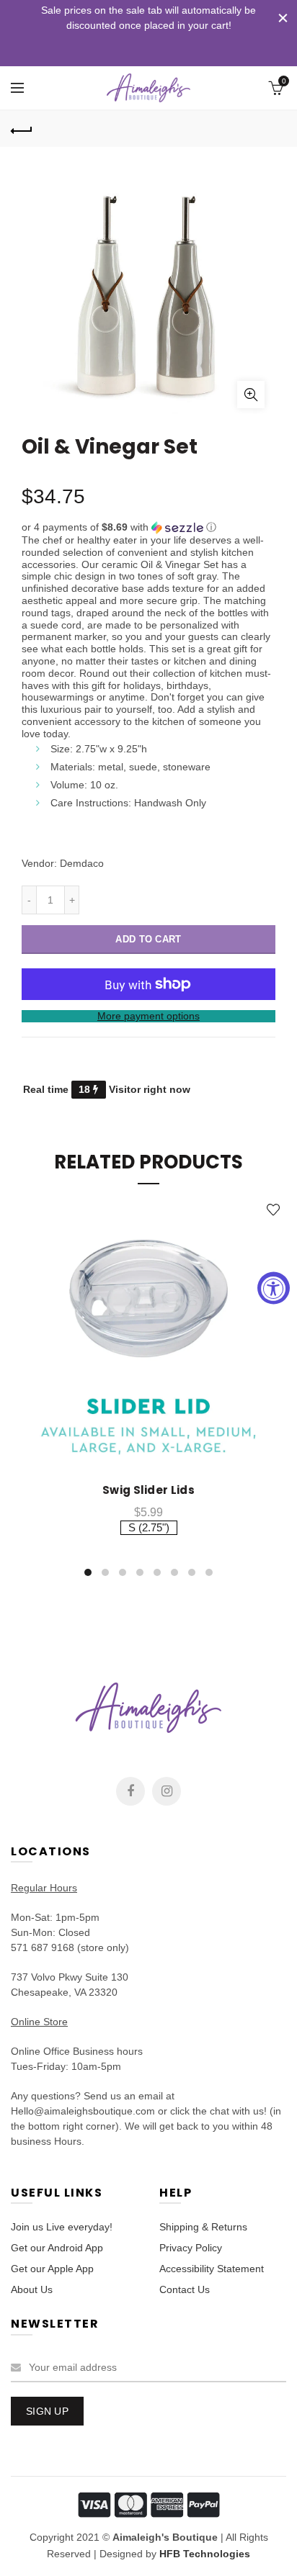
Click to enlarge (251, 395)
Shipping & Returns (203, 2227)
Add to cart (148, 939)
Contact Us (185, 2289)
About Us (32, 2289)
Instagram (167, 1791)
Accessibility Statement (212, 2269)
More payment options (148, 1016)
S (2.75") (149, 1527)
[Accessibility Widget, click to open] (274, 1288)
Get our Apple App (52, 2269)
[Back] (22, 129)
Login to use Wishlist (274, 1210)
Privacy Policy (191, 2248)
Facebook (130, 1791)
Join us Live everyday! (62, 2227)
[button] (148, 527)
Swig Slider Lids (148, 1490)
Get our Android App (57, 2248)
